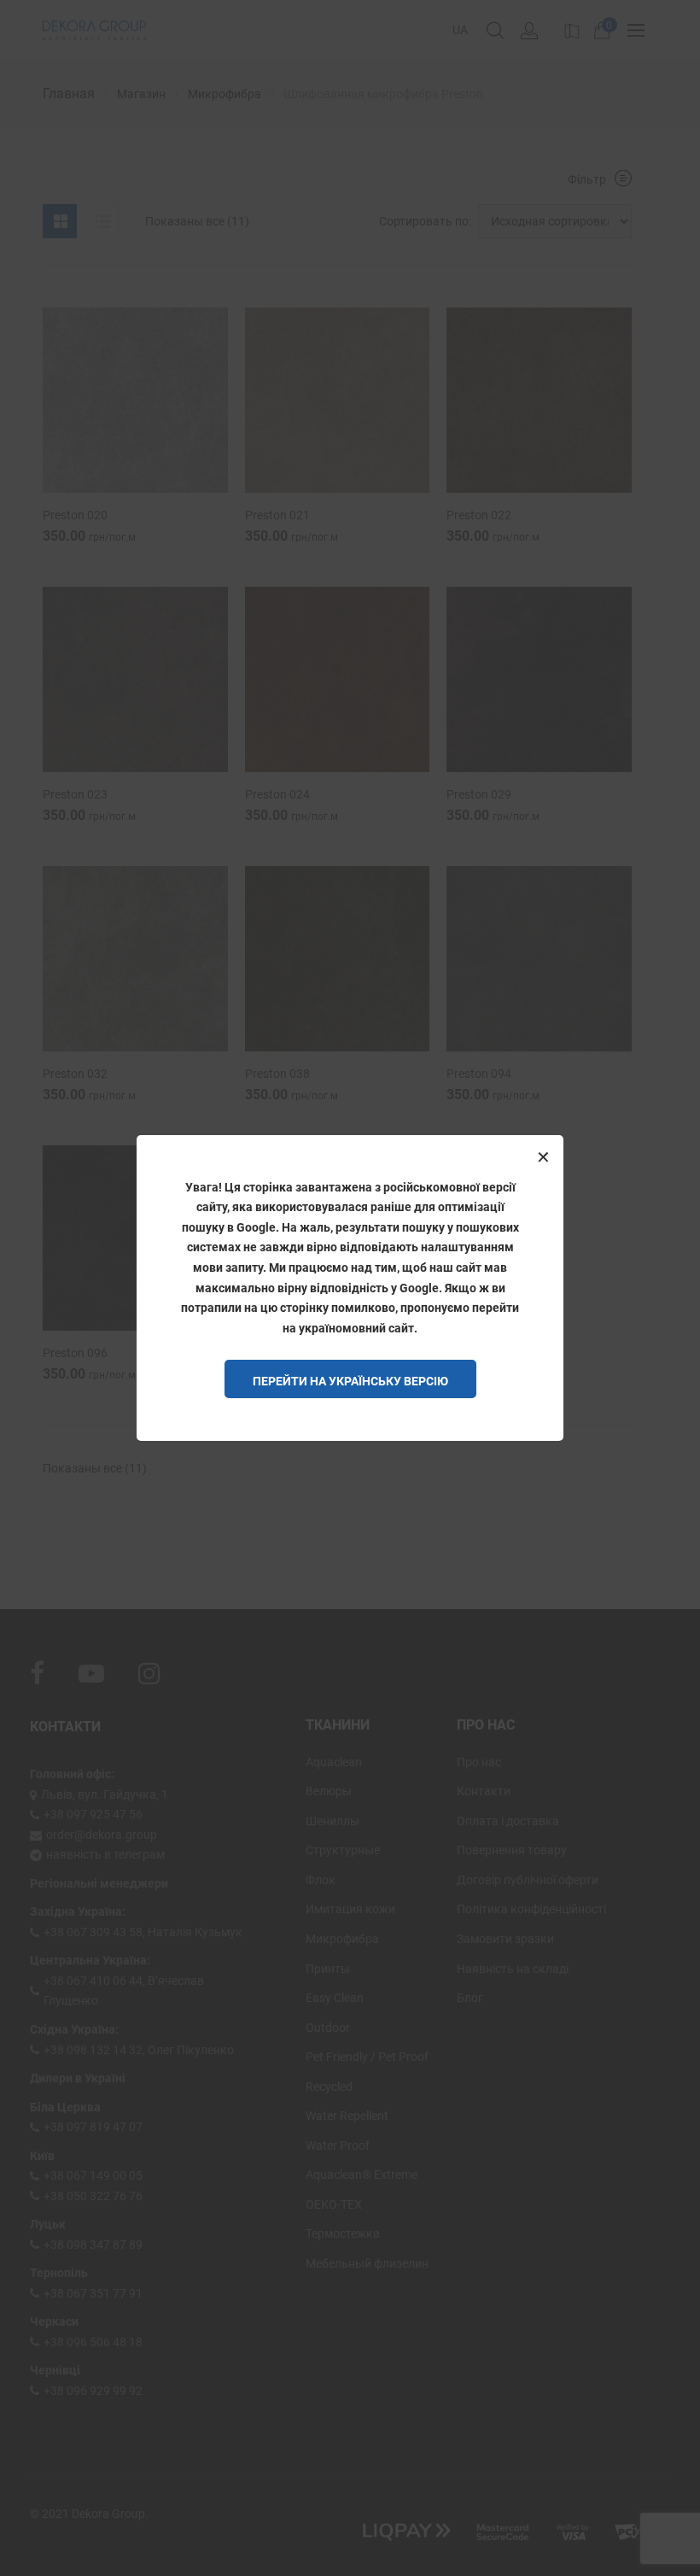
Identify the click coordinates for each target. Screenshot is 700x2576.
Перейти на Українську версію (350, 1381)
